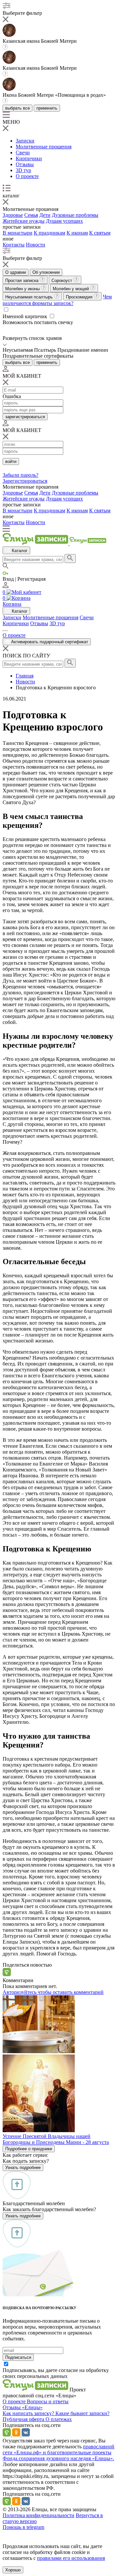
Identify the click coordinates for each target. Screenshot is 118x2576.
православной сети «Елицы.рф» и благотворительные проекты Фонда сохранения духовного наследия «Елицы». (59, 2452)
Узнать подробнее (23, 2168)
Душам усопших (64, 221)
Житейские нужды (24, 221)
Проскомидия (80, 297)
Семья (31, 215)
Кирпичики (29, 158)
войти (11, 461)
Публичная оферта (24, 2419)
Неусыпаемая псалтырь (30, 297)
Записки (25, 141)
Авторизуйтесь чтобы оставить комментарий (53, 1992)
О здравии (16, 272)
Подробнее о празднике (29, 2149)
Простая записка (22, 281)
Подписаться (18, 2357)
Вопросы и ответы (48, 2401)
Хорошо (13, 2570)
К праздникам (49, 233)
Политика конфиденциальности (39, 2515)
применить (47, 108)
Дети (45, 215)
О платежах (59, 2419)
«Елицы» (32, 2407)
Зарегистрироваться (25, 481)
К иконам (77, 233)
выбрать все (18, 108)
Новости (36, 245)
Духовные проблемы (75, 215)
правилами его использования (71, 2558)
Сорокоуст (62, 281)
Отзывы (25, 164)
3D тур (23, 170)
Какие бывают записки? (82, 2413)
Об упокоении (46, 272)
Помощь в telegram (23, 2527)
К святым (100, 233)
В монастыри (18, 233)
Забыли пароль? (20, 475)
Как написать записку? (29, 2413)
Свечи (23, 153)
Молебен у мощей (71, 289)
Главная (25, 676)
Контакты (14, 245)
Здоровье (13, 215)
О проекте (27, 176)
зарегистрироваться (25, 417)
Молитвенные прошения (44, 147)
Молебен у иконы (23, 289)
